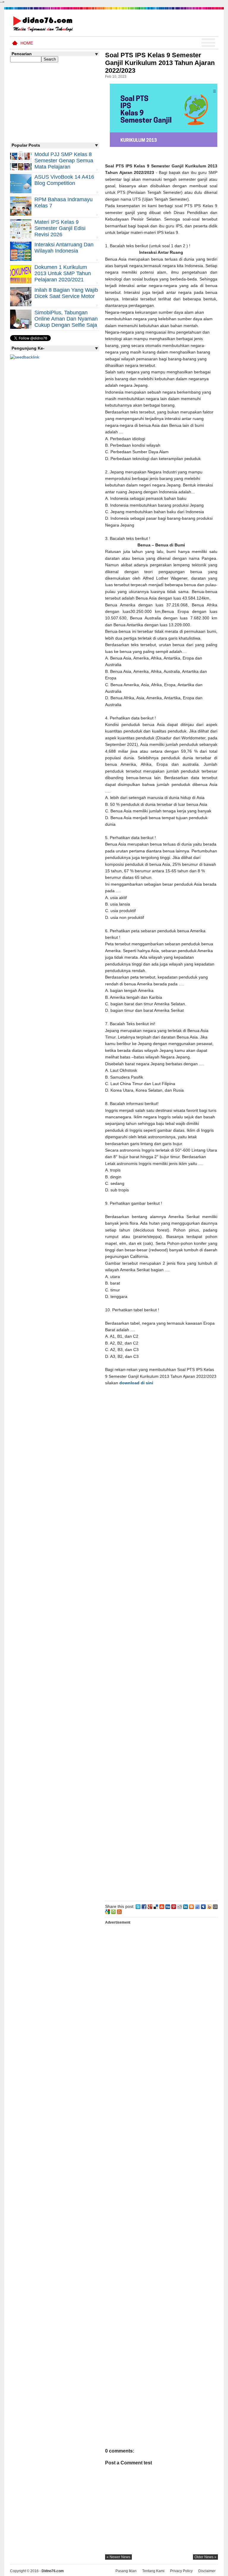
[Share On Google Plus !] (150, 1906)
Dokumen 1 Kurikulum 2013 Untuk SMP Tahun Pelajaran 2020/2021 (63, 273)
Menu (208, 43)
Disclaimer (207, 2571)
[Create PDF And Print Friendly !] (113, 1911)
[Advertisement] (161, 1642)
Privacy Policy (181, 2571)
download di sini (136, 1383)
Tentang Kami (153, 2571)
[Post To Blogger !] (191, 1906)
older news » (205, 2557)
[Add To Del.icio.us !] (156, 1906)
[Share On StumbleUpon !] (162, 1906)
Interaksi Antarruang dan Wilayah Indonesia (64, 248)
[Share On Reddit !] (180, 1906)
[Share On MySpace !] (203, 1906)
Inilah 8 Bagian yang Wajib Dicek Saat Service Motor (66, 293)
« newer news (118, 2557)
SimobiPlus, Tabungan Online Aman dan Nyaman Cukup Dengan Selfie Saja (66, 319)
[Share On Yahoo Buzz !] (209, 1906)
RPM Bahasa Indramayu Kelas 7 (64, 203)
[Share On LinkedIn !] (186, 1906)
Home (27, 43)
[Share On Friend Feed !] (197, 1906)
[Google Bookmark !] (107, 1911)
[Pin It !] (174, 1906)
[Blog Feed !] (119, 1911)
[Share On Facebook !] (144, 1906)
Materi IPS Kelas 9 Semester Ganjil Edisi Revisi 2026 (60, 228)
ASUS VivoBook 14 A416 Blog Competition (64, 180)
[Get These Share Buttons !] (215, 1906)
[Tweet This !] (138, 1906)
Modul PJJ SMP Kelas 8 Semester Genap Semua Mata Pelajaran (64, 161)
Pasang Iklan (126, 2571)
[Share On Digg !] (168, 1906)
